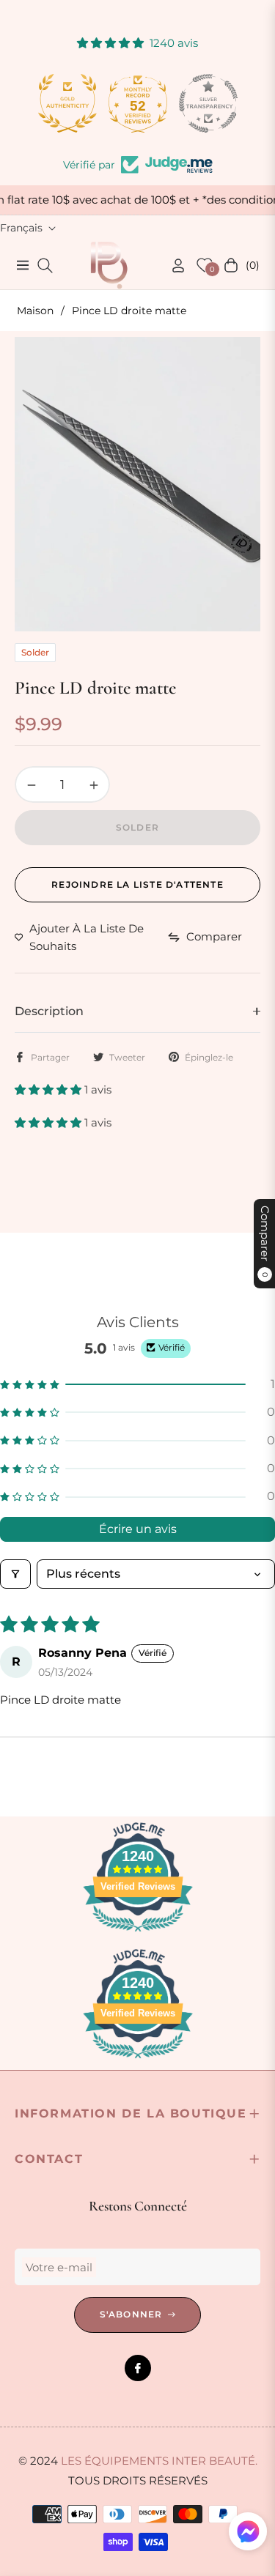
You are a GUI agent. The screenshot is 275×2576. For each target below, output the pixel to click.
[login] (172, 266)
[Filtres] (15, 1574)
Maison (35, 311)
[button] (49, 1090)
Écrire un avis (138, 1529)
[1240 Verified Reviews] (138, 1934)
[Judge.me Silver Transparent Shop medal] (208, 103)
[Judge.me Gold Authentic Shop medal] (67, 103)
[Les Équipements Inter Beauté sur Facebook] (138, 2368)
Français (21, 228)
